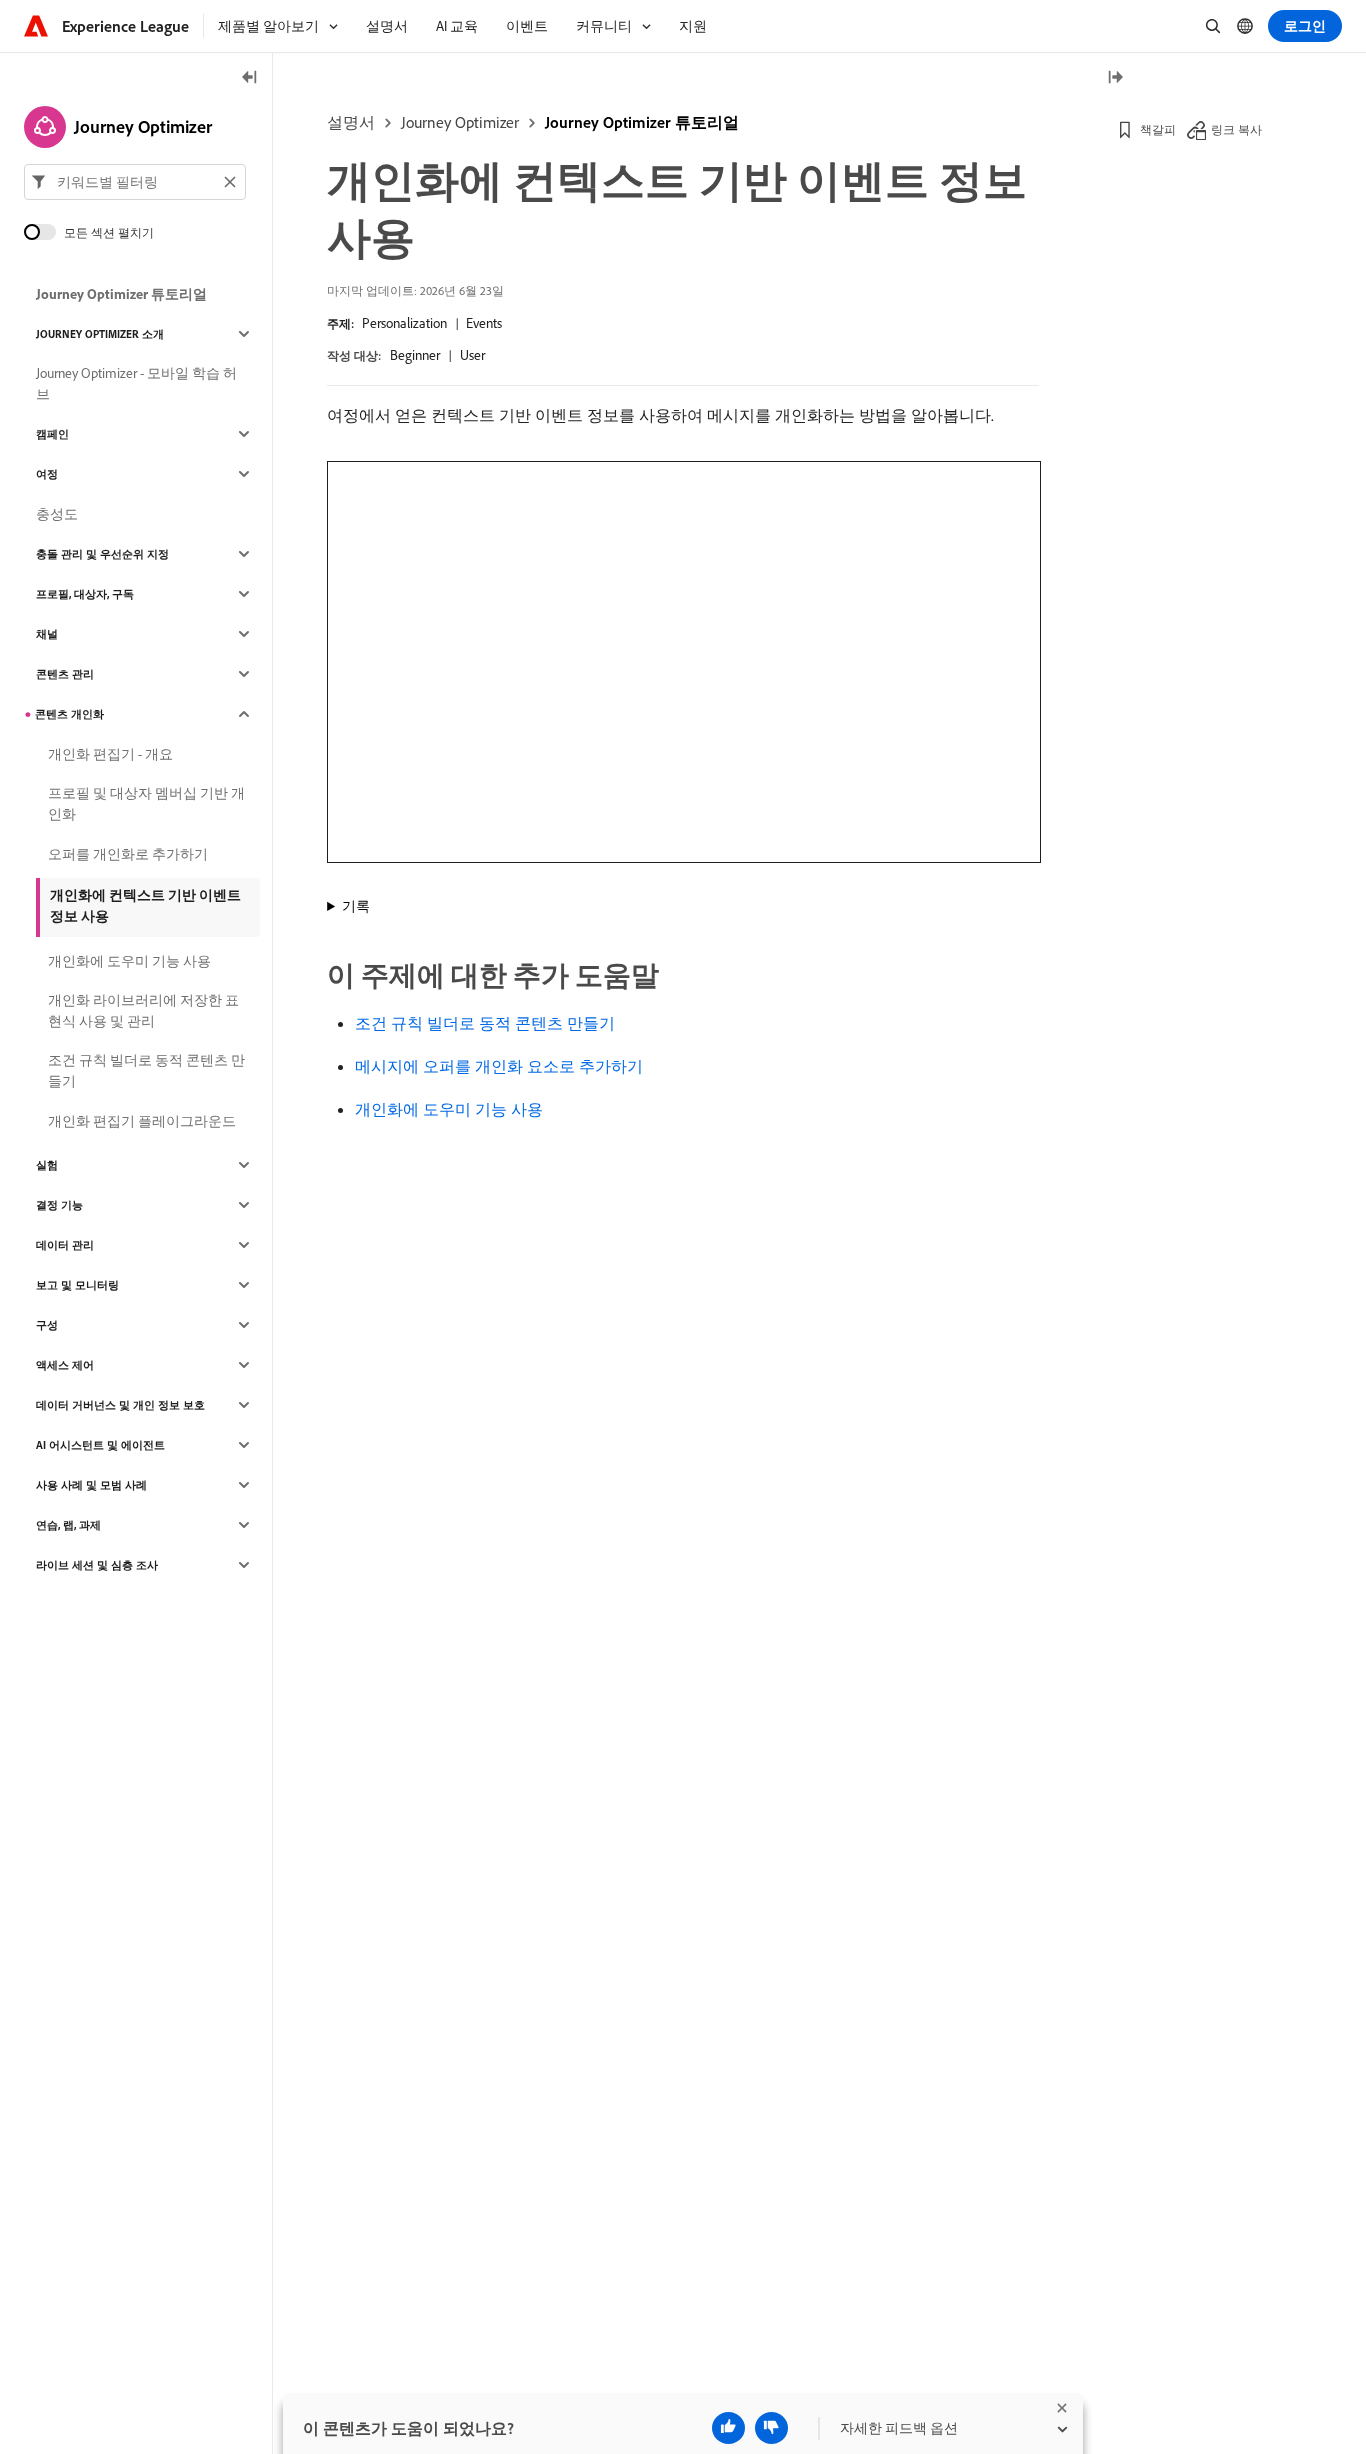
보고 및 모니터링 (77, 1285)
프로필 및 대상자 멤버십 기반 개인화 (146, 803)
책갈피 (1158, 129)
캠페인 (52, 434)
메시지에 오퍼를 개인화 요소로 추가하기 (499, 1066)
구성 (47, 1325)
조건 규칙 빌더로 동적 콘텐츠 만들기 (485, 1023)
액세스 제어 (65, 1365)
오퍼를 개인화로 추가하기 (128, 854)
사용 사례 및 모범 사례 (91, 1485)
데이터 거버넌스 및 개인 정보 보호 (120, 1405)
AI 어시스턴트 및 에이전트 (100, 1445)
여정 (47, 474)
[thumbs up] (728, 2428)
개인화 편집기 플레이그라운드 (142, 1121)
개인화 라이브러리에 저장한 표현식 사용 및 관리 (143, 1010)
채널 (47, 634)
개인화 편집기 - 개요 (110, 754)
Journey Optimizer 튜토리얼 (642, 122)
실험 (47, 1165)
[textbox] (135, 182)
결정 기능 (59, 1205)
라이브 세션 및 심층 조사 (97, 1565)
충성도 (57, 514)
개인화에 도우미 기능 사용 (449, 1109)
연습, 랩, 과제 (68, 1525)
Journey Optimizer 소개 (100, 334)
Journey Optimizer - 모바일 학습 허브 (136, 383)
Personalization (404, 323)
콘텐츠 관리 (65, 674)
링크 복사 (1236, 129)
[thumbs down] (771, 2428)
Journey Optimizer (460, 122)
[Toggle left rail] (250, 78)
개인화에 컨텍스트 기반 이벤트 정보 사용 (145, 905)
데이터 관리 (65, 1245)
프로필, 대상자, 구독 (85, 594)
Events (484, 323)
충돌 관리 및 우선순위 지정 (102, 554)
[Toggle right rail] (1115, 78)
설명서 (351, 122)
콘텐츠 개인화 (69, 714)
